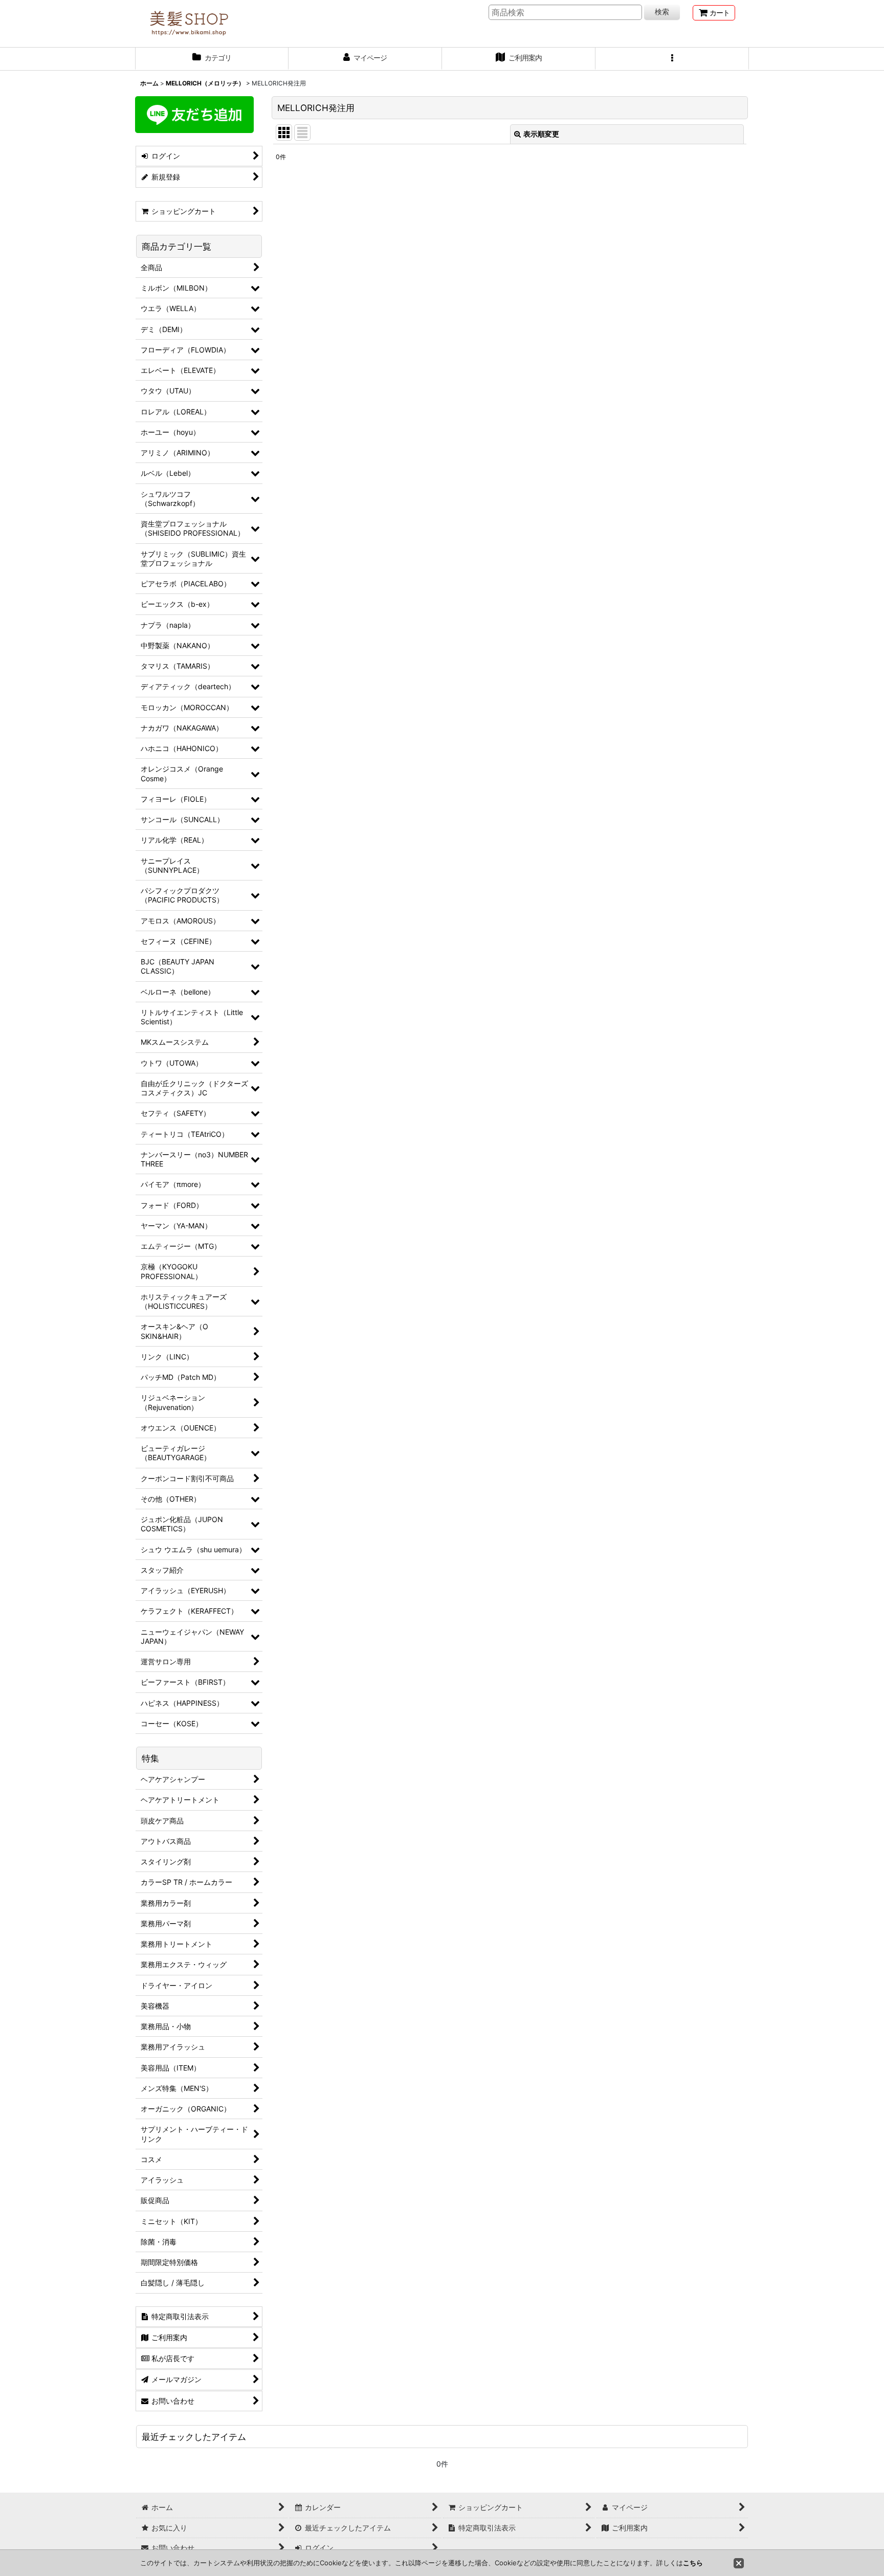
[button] (672, 59)
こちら (693, 2563)
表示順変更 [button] (541, 134)
